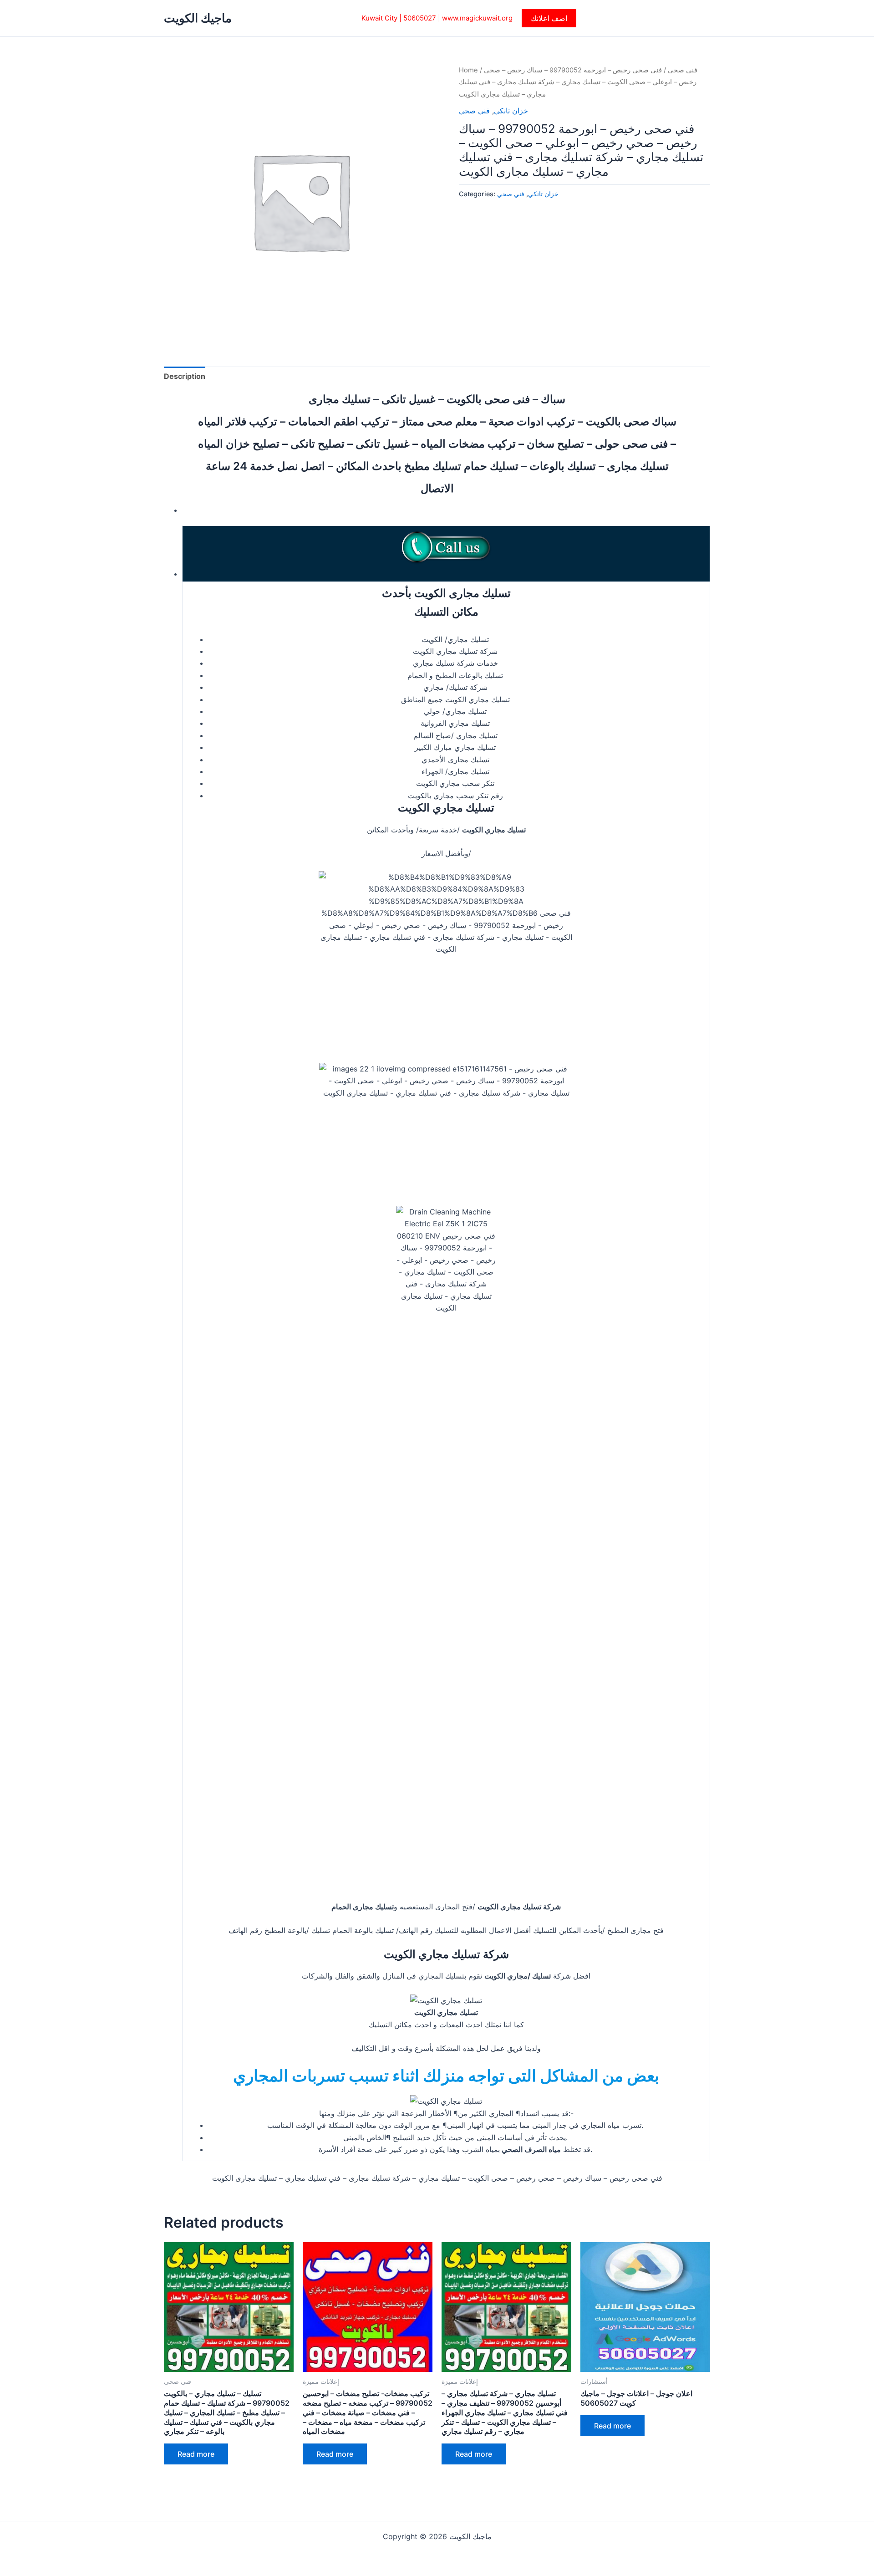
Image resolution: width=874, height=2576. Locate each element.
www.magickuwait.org (477, 18)
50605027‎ (420, 18)
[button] (549, 18)
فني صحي (683, 70)
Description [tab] (185, 376)
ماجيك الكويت (198, 18)
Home (468, 70)
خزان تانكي (511, 111)
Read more (196, 2454)
